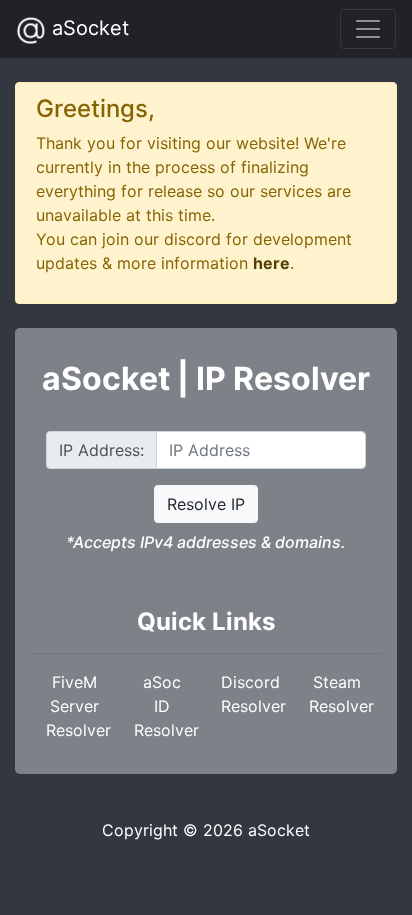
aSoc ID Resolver (166, 706)
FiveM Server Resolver (78, 706)
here (271, 263)
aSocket (87, 28)
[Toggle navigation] (368, 29)
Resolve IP (206, 504)
